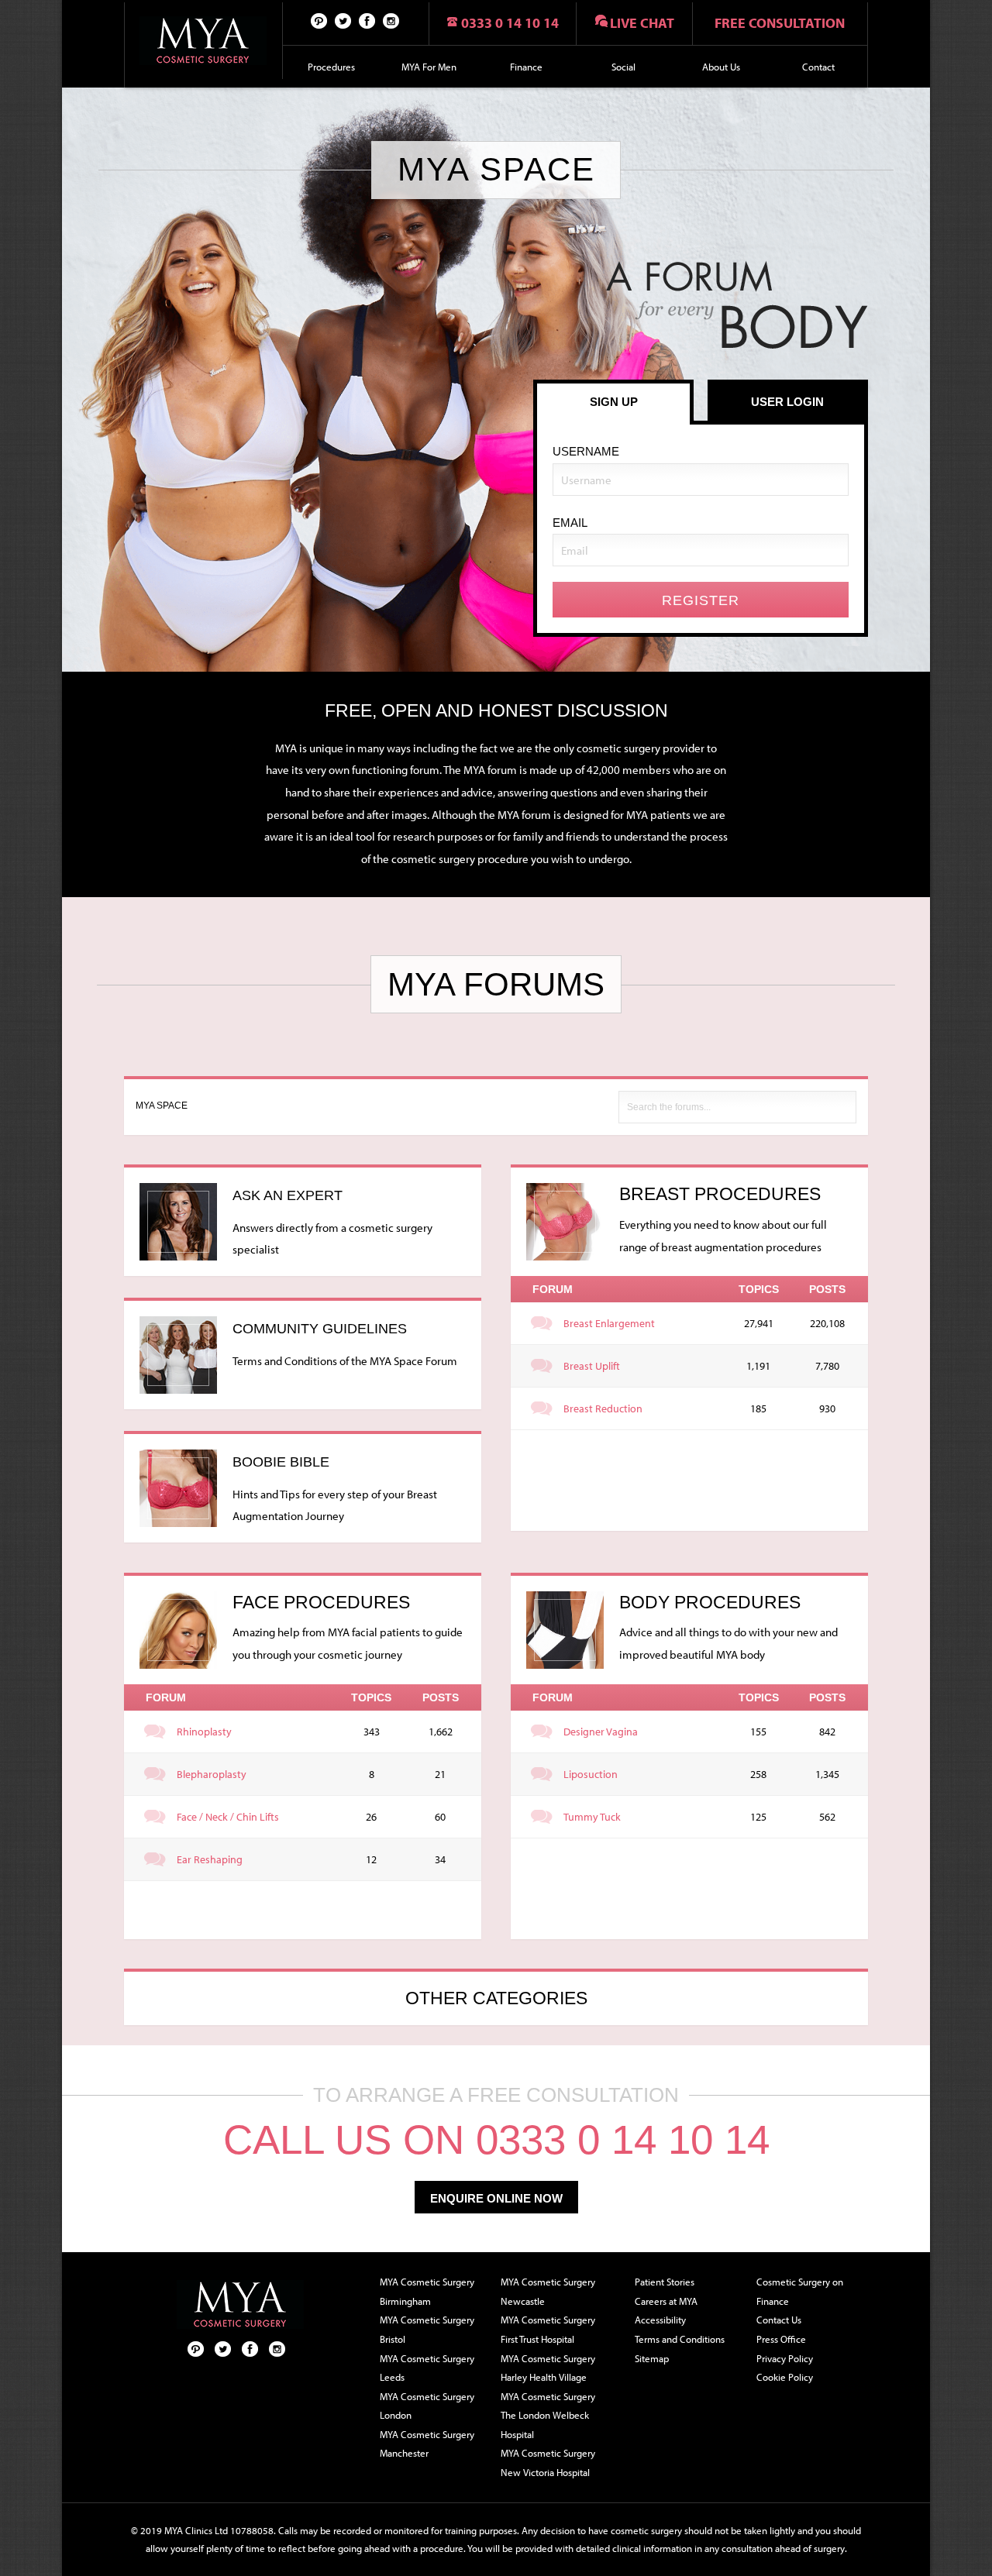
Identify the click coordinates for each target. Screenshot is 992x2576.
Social (623, 67)
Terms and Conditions (680, 2339)
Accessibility (660, 2320)
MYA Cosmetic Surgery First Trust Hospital (548, 2329)
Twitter (343, 20)
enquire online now (496, 2198)
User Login (787, 402)
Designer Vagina (601, 1732)
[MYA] (203, 41)
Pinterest (319, 20)
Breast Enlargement (609, 1323)
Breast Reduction (603, 1408)
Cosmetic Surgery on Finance (800, 2291)
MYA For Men (429, 67)
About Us (721, 67)
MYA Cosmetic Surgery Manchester (427, 2444)
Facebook (367, 20)
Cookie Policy (785, 2377)
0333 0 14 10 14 (510, 23)
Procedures (331, 67)
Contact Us (779, 2320)
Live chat (642, 23)
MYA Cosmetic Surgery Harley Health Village (548, 2368)
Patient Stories (665, 2282)
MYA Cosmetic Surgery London (427, 2406)
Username (586, 451)
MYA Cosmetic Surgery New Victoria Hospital (548, 2463)
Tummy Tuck (592, 1817)
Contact (818, 67)
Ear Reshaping (210, 1859)
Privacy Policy (785, 2358)
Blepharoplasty (212, 1774)
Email (570, 523)
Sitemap (652, 2358)
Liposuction (591, 1774)
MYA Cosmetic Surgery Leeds (427, 2368)
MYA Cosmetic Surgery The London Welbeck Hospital (548, 2415)
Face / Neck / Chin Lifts (228, 1817)
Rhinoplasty (204, 1732)
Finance (526, 67)
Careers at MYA (666, 2301)
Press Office (781, 2339)
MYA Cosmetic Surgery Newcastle (548, 2291)
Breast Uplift (592, 1366)
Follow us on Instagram (391, 20)
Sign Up (614, 402)
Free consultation (780, 23)
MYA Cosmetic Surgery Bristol (427, 2329)
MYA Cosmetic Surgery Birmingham (427, 2291)
